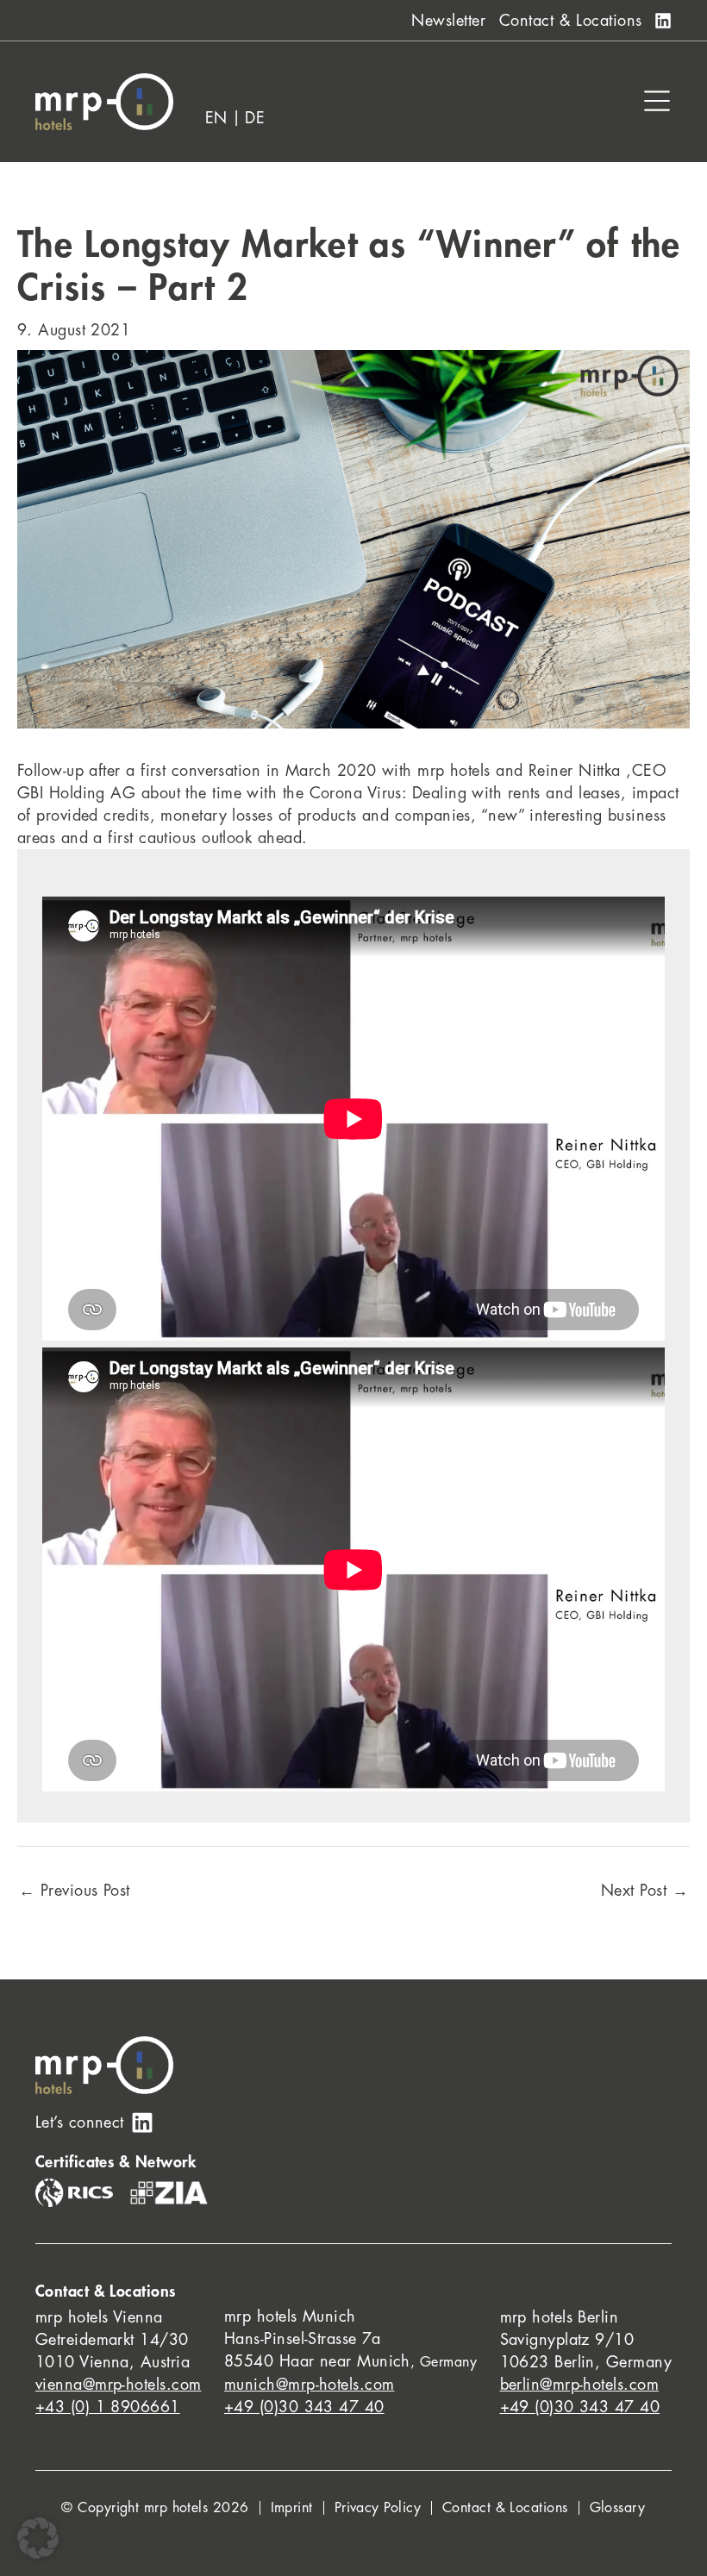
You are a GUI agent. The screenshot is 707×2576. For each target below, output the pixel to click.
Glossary (618, 2508)
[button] (38, 2538)
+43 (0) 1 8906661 (108, 2407)
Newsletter (448, 21)
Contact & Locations (571, 21)
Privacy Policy (378, 2508)
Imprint (292, 2508)
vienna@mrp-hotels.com (118, 2385)
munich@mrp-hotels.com (309, 2385)
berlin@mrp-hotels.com (579, 2385)
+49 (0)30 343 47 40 (304, 2407)
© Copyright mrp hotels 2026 (155, 2508)
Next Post (644, 1891)
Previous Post (75, 1891)
